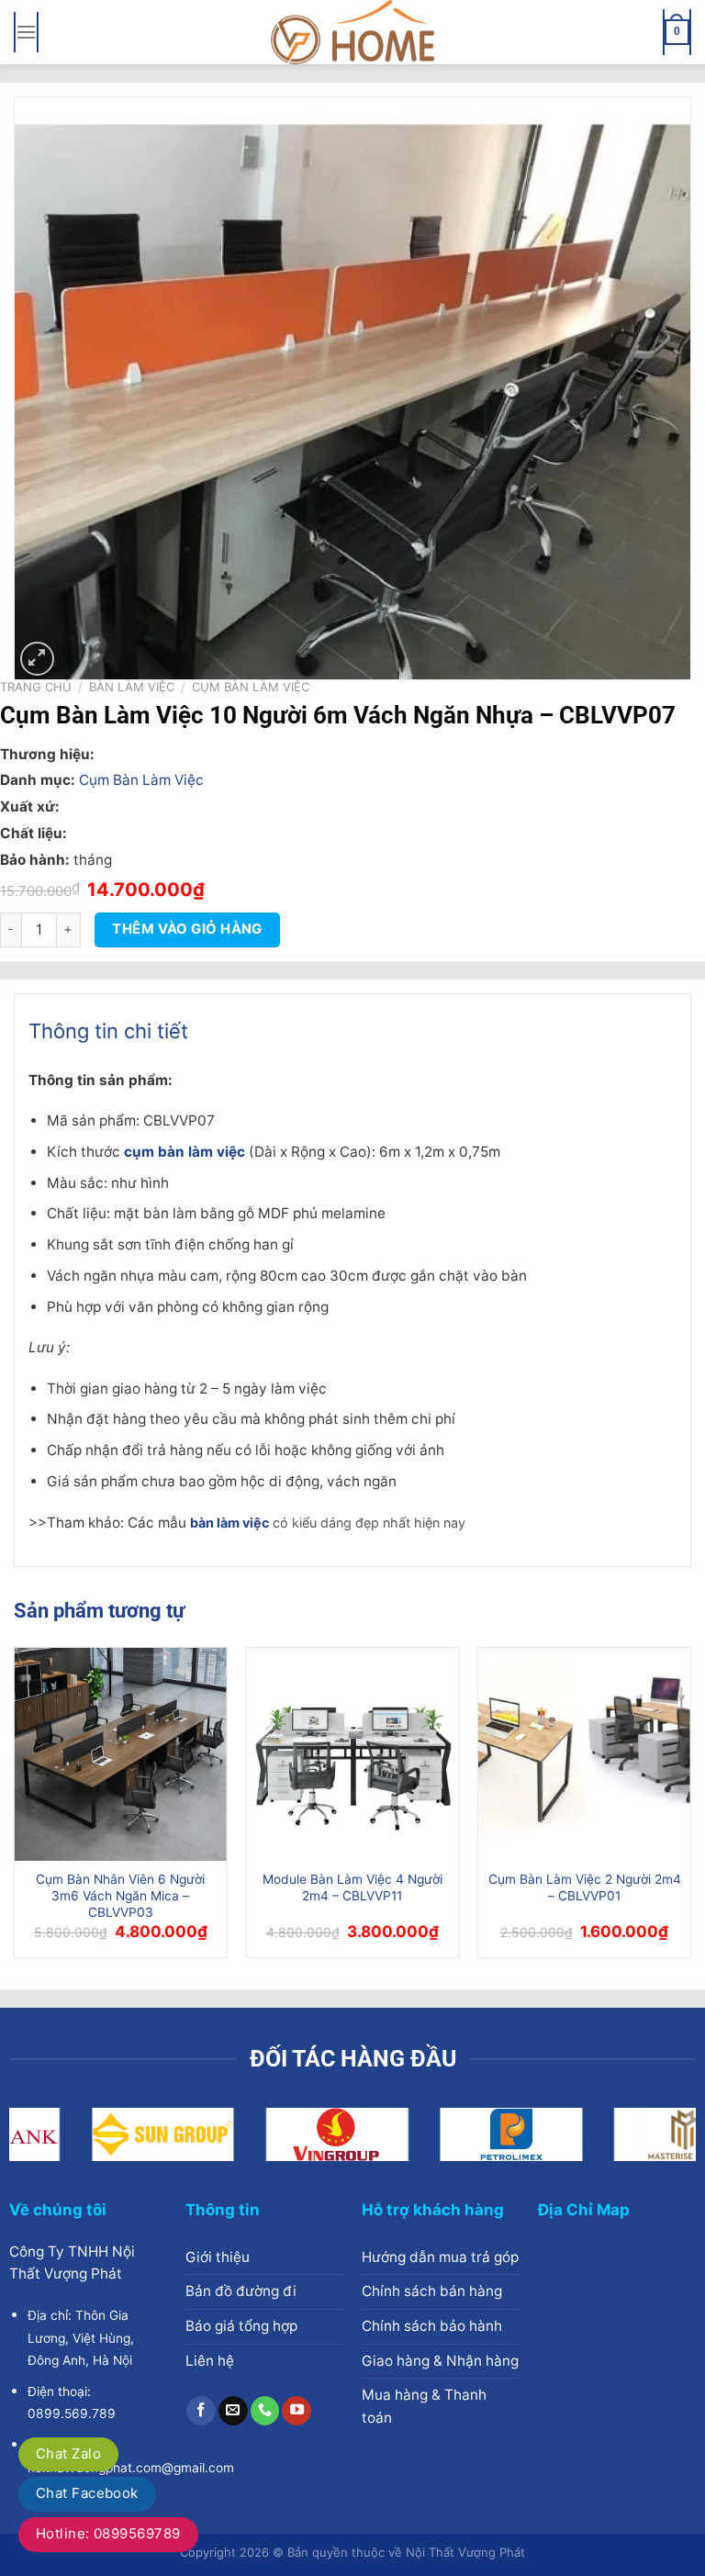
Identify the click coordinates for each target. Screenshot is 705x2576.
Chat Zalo (68, 2453)
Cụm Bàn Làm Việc (251, 687)
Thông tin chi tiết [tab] (108, 1031)
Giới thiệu (218, 2257)
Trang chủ (36, 687)
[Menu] (26, 32)
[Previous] (15, 1809)
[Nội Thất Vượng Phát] (352, 32)
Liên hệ (210, 2361)
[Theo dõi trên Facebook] (201, 2411)
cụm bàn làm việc (185, 1152)
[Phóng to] (37, 659)
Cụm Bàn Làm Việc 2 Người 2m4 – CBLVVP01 (585, 1887)
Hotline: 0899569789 (108, 2533)
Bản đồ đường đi (241, 2291)
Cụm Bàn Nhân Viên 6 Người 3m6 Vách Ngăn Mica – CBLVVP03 (120, 1896)
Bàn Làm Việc (132, 687)
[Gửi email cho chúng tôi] (233, 2411)
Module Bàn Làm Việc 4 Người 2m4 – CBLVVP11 (352, 1887)
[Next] (690, 1809)
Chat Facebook (87, 2493)
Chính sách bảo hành (432, 2326)
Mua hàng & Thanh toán (424, 2406)
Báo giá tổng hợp (241, 2326)
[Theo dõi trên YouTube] (297, 2411)
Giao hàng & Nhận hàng (440, 2361)
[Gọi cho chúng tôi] (265, 2411)
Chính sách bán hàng (432, 2291)
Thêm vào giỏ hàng (187, 929)
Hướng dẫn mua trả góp (440, 2257)
